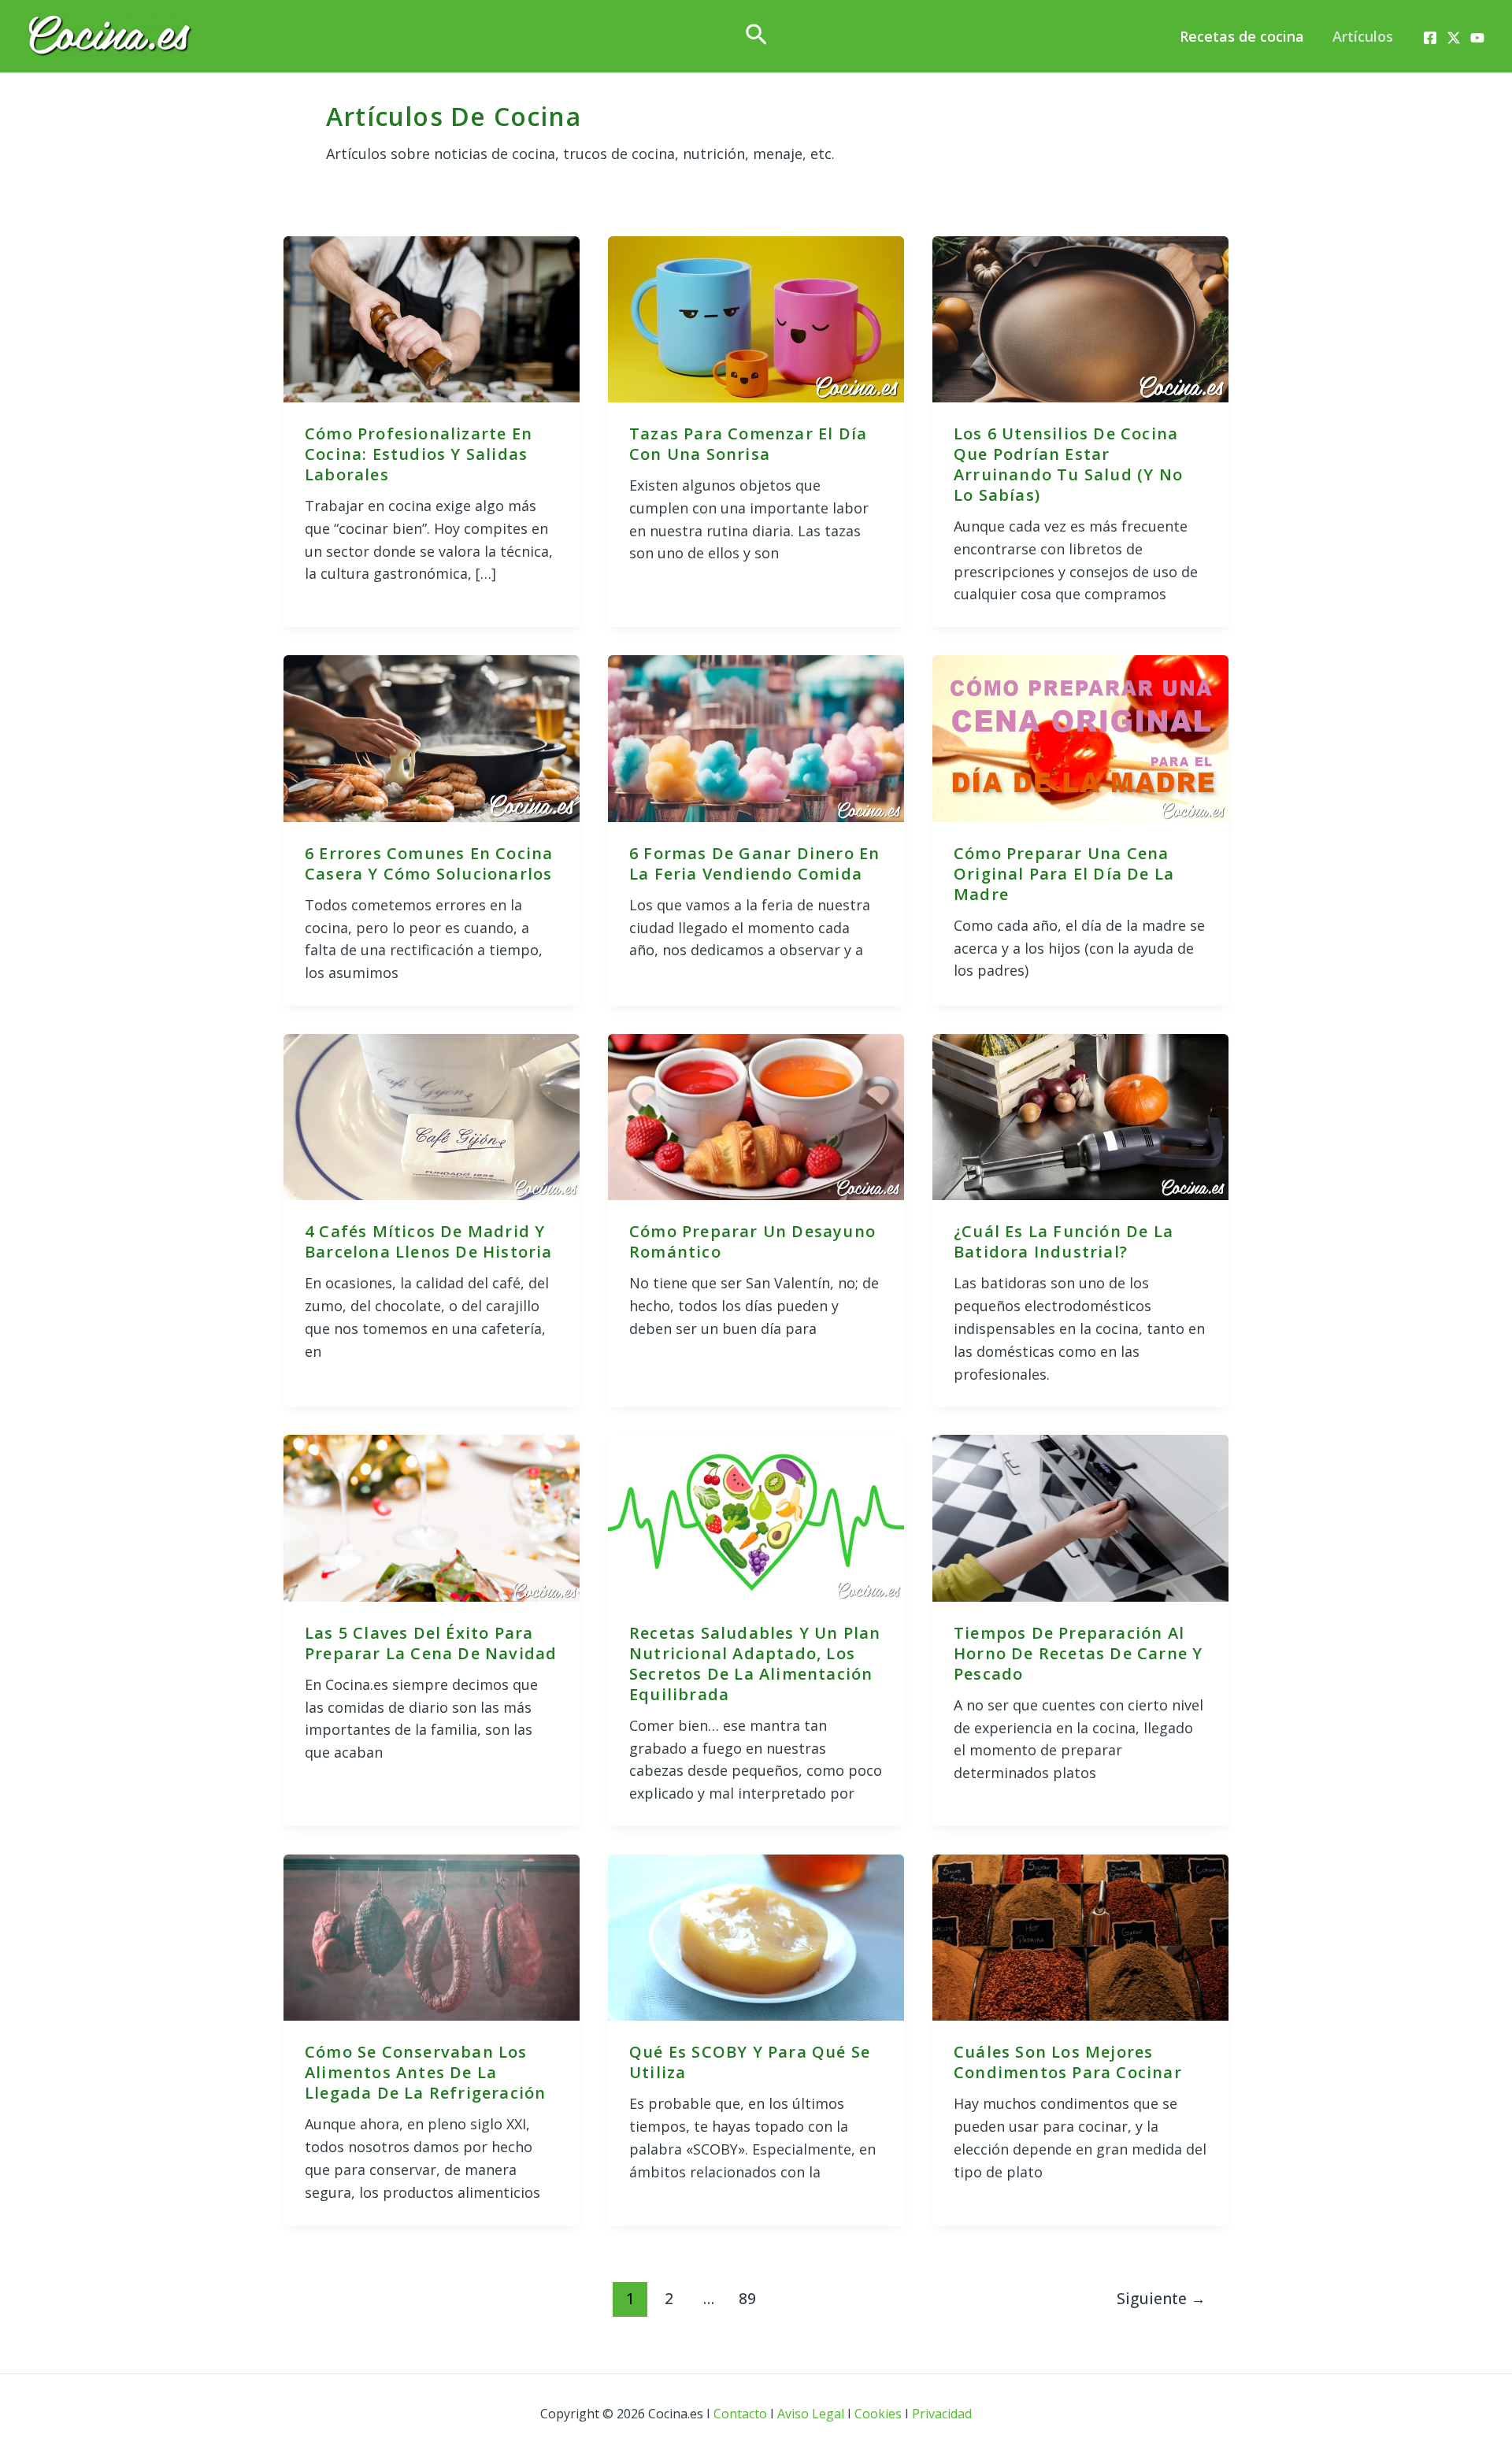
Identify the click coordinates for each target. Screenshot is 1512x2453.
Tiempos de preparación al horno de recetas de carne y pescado (1078, 1653)
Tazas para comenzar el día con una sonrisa (748, 444)
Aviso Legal (811, 2414)
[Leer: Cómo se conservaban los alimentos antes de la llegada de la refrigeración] (432, 1936)
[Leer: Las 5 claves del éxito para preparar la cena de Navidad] (432, 1517)
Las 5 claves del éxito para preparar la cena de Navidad (431, 1643)
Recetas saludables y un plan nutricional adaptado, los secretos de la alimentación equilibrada (755, 1664)
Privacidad (942, 2414)
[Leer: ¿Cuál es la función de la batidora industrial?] (1080, 1115)
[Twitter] (1454, 38)
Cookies (878, 2414)
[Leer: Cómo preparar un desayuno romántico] (756, 1115)
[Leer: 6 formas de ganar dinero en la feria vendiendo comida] (756, 737)
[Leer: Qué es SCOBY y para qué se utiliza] (756, 1936)
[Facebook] (1430, 38)
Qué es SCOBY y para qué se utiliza (750, 2062)
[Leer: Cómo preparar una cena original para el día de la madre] (1080, 737)
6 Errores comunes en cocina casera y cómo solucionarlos (429, 863)
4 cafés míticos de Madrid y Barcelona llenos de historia (429, 1241)
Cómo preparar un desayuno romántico (752, 1241)
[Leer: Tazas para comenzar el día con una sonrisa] (756, 317)
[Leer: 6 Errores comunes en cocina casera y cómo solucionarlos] (432, 737)
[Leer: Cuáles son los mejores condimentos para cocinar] (1080, 1936)
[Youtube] (1477, 38)
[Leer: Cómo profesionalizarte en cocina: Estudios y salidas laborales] (432, 317)
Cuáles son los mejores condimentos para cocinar (1068, 2062)
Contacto (740, 2414)
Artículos (1363, 36)
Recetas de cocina (1242, 36)
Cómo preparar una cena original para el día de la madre (1064, 874)
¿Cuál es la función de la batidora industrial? (1064, 1241)
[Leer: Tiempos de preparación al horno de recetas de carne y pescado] (1080, 1517)
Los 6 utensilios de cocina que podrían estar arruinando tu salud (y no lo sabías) (1068, 464)
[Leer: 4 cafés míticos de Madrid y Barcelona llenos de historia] (432, 1115)
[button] (756, 36)
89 (747, 2298)
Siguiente (1161, 2298)
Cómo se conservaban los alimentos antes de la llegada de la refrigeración (425, 2072)
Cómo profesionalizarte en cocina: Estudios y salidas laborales (419, 454)
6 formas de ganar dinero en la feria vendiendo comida (754, 863)
